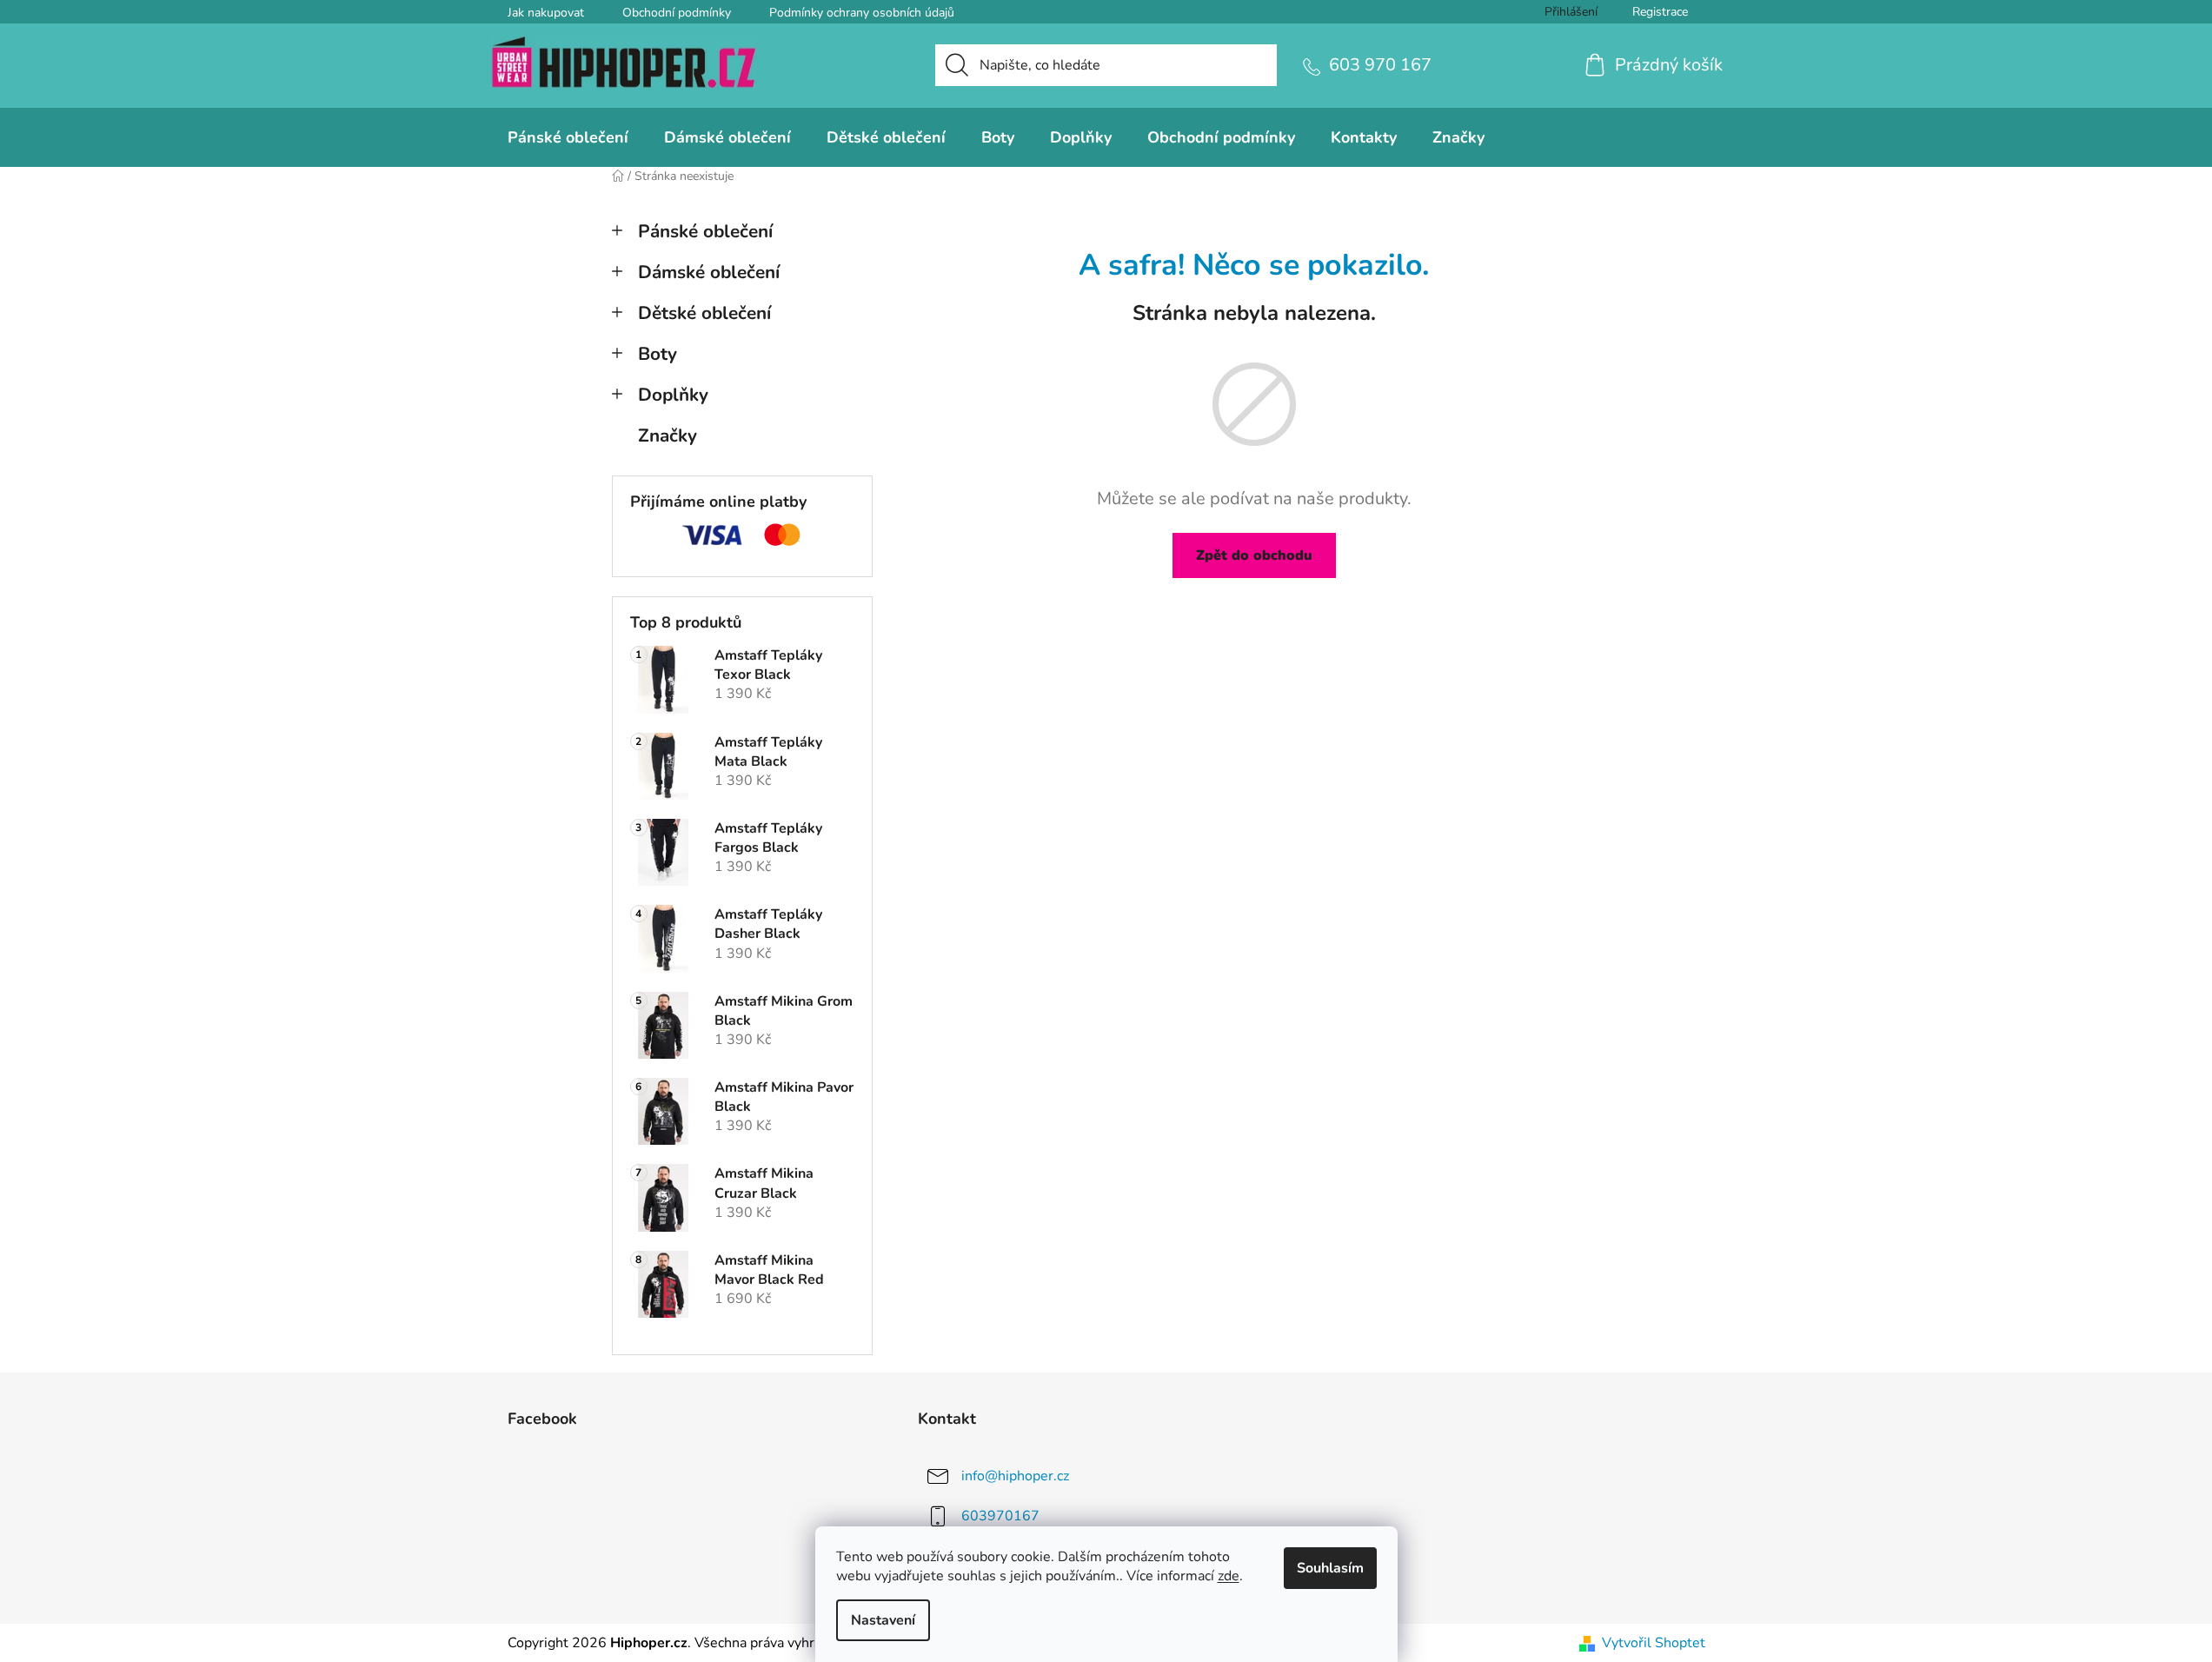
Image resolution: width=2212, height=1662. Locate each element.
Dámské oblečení (709, 272)
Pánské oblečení (705, 231)
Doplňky (673, 395)
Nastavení (883, 1620)
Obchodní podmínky (677, 13)
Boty (658, 354)
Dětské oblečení (704, 313)
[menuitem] (568, 137)
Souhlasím (1330, 1568)
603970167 (1000, 1516)
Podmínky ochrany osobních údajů (862, 13)
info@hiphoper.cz (1015, 1476)
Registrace (1660, 12)
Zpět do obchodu (1254, 555)
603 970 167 (1380, 65)
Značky (668, 435)
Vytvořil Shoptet (1654, 1643)
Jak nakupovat (546, 13)
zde (1229, 1576)
